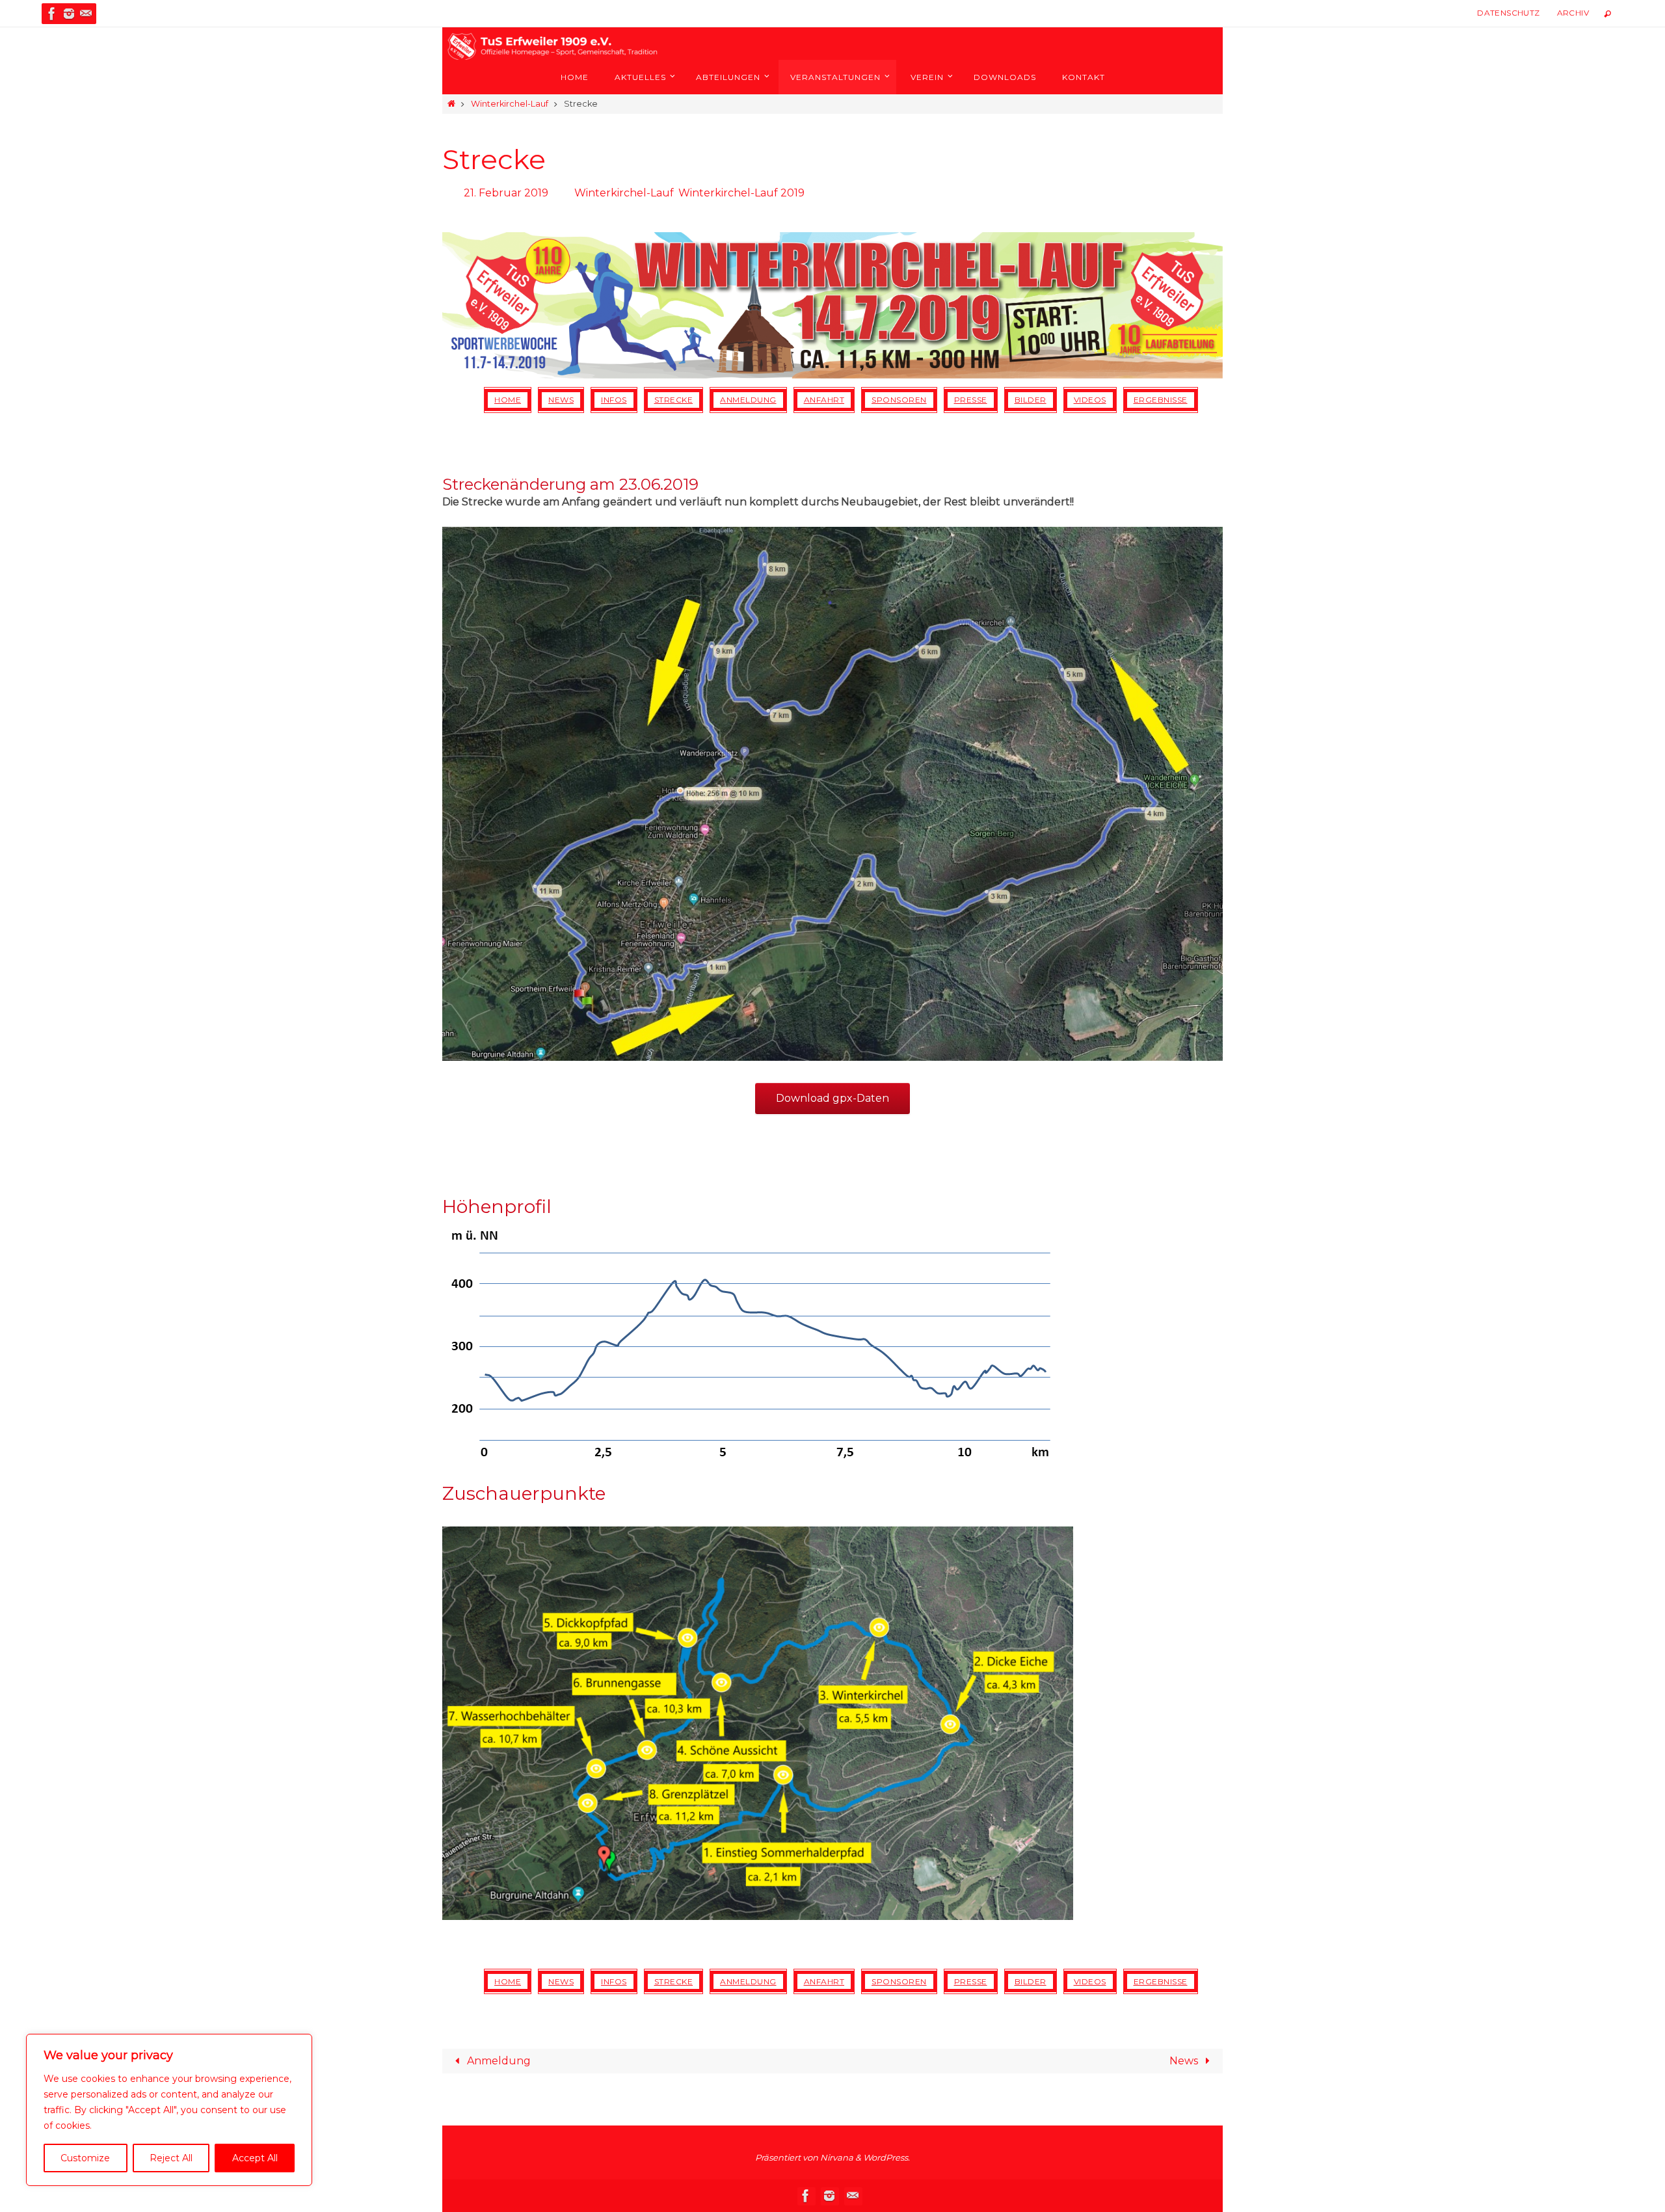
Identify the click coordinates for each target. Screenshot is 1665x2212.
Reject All (171, 2158)
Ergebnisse (1161, 400)
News (561, 400)
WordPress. (886, 2157)
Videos (1090, 400)
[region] (169, 2110)
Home (508, 400)
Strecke (674, 400)
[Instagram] (69, 14)
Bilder (1031, 400)
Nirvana (837, 2157)
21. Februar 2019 (506, 193)
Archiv (1573, 13)
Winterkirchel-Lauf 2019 (741, 193)
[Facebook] (52, 14)
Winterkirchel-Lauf (510, 104)
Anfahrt (824, 400)
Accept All (255, 2158)
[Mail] (86, 14)
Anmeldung (748, 400)
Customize (85, 2158)
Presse (971, 400)
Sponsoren (899, 400)
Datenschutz (1508, 13)
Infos (614, 400)
